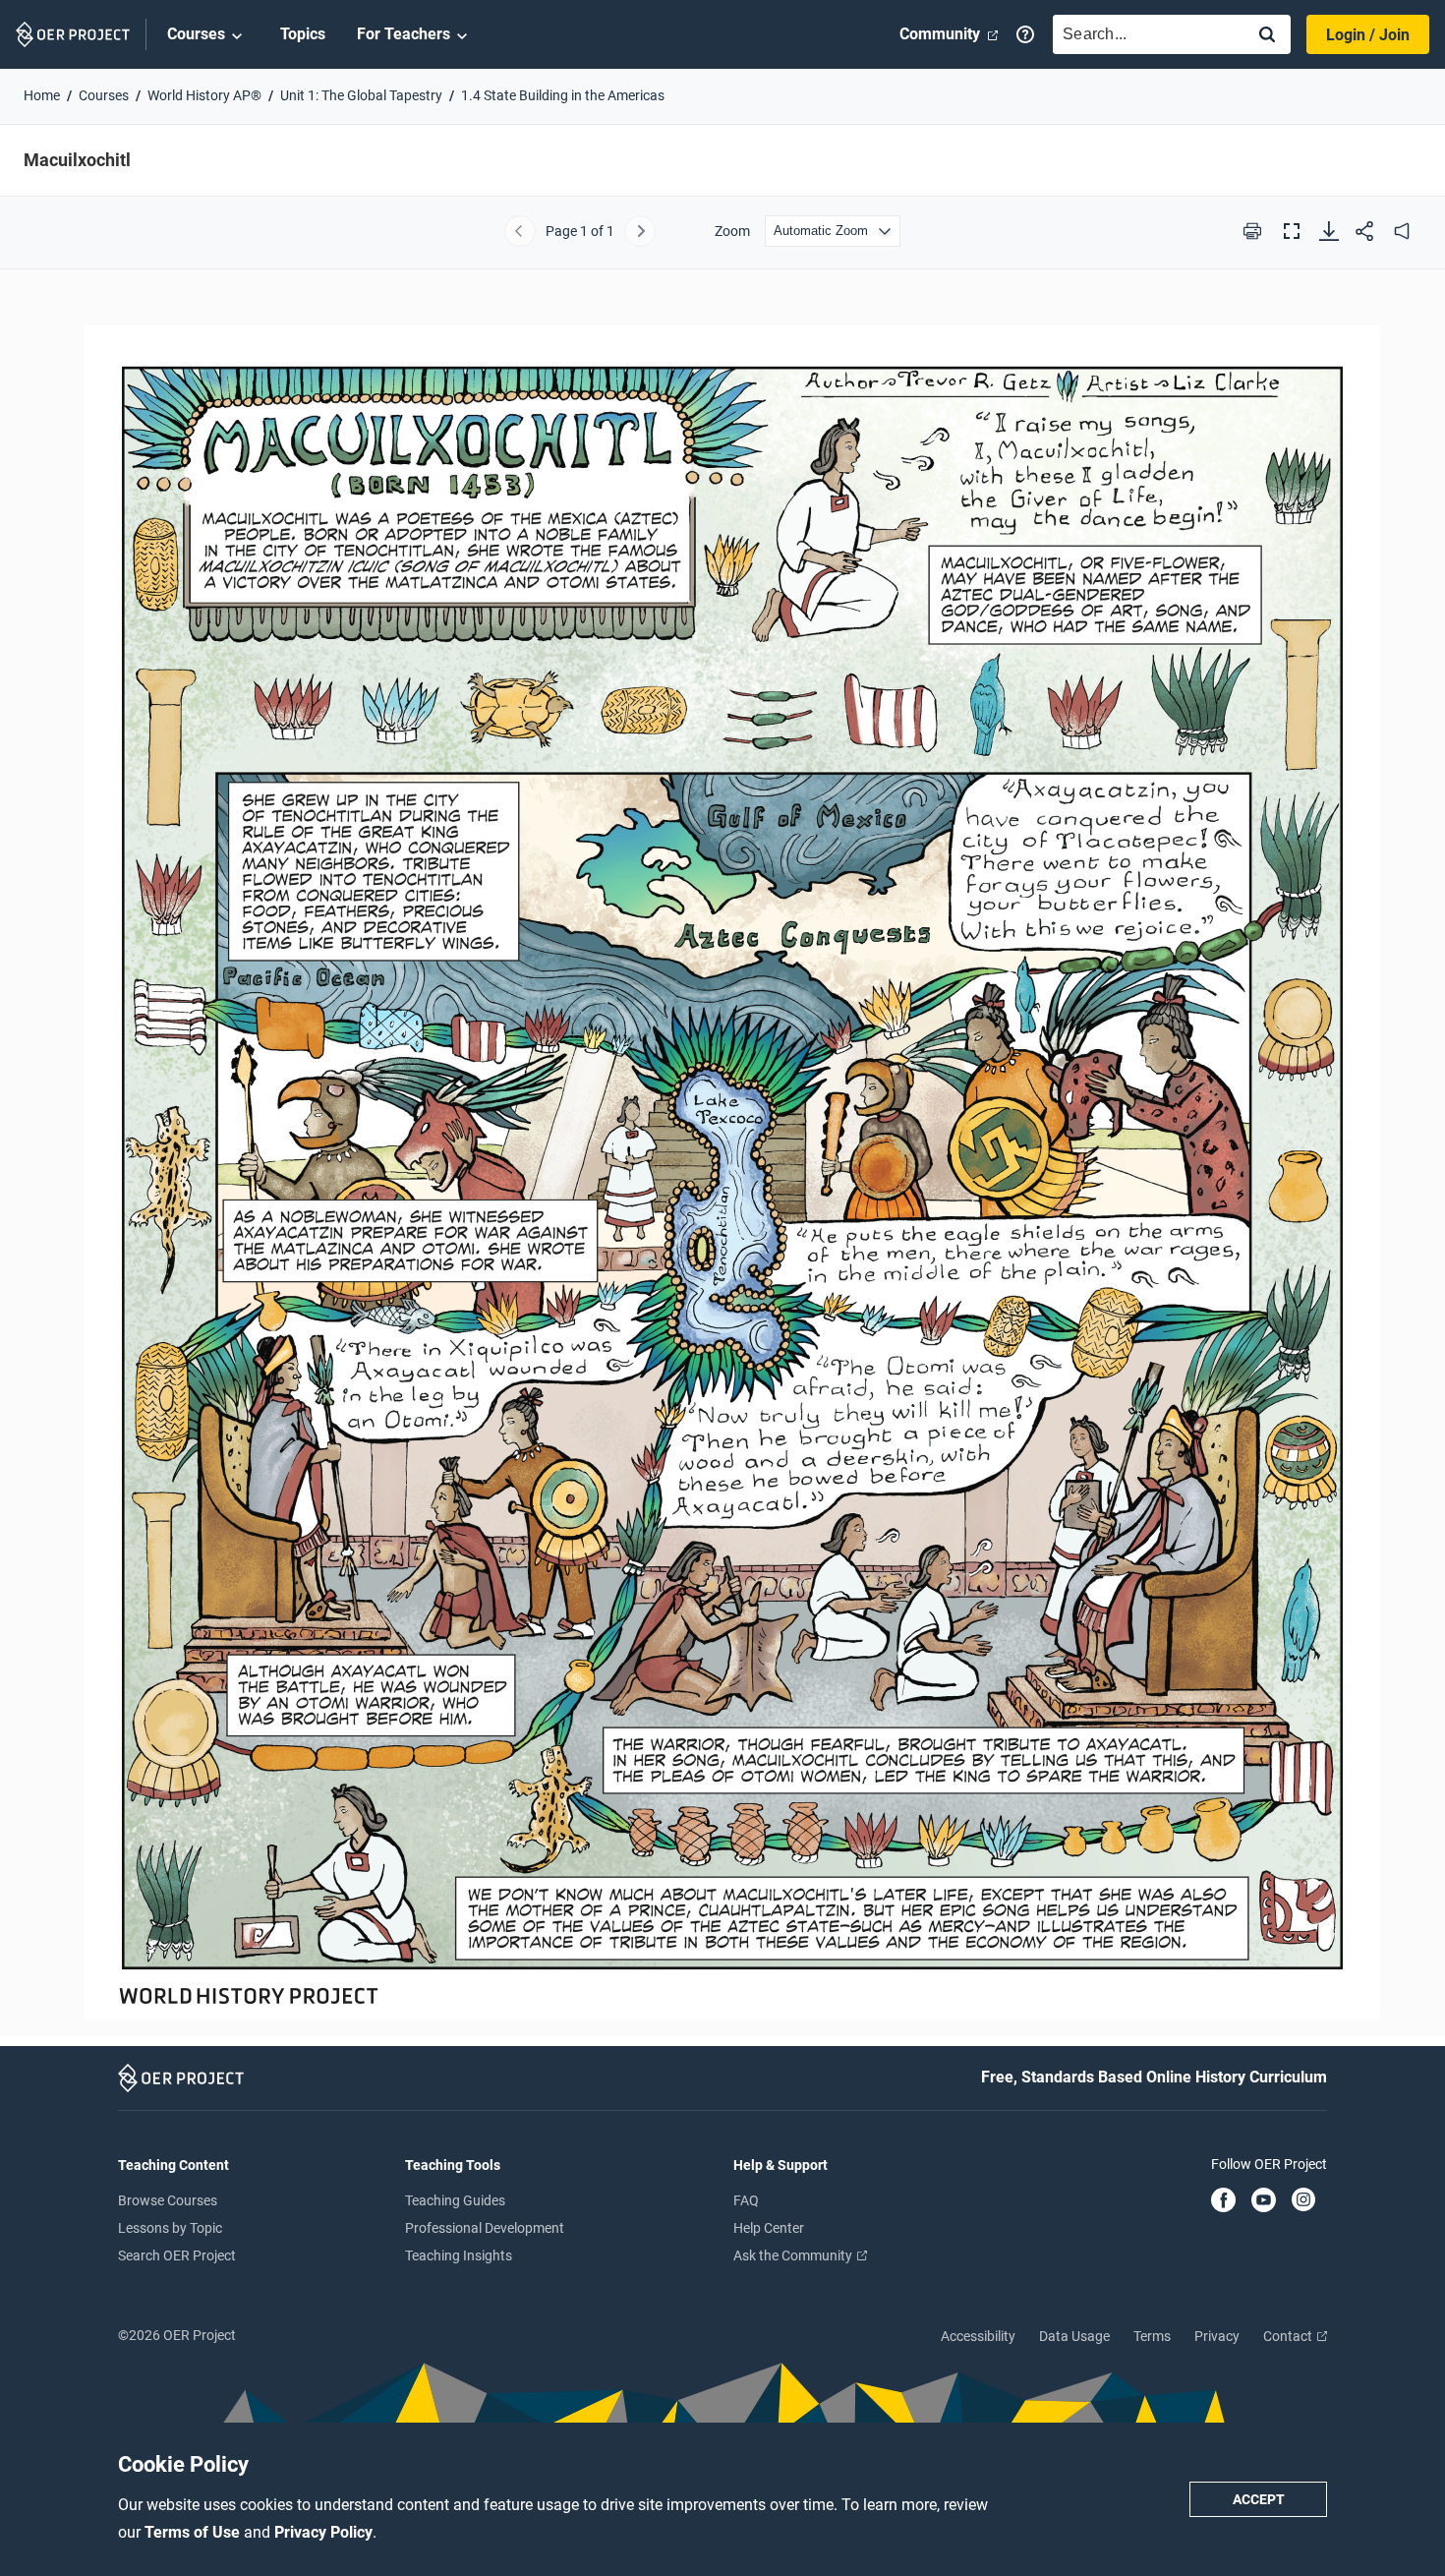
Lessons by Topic (170, 2228)
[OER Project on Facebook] (1223, 2201)
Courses (196, 34)
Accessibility (978, 2336)
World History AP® (204, 95)
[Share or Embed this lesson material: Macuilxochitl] (1364, 231)
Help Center (769, 2228)
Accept (1259, 2499)
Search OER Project (177, 2255)
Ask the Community (794, 2255)
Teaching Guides (455, 2200)
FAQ (746, 2200)
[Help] (1025, 34)
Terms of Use (194, 2532)
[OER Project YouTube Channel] (1264, 2201)
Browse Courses (168, 2200)
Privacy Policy (323, 2532)
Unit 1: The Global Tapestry (361, 95)
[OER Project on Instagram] (1303, 2201)
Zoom (732, 231)
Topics (303, 34)
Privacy (1217, 2336)
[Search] (1267, 36)
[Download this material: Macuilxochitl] (1329, 231)
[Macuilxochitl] (722, 1164)
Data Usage (1074, 2336)
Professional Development (485, 2228)
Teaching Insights (459, 2255)
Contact (1289, 2336)
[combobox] (1144, 34)
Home (42, 95)
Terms (1152, 2336)
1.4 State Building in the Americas (563, 95)
